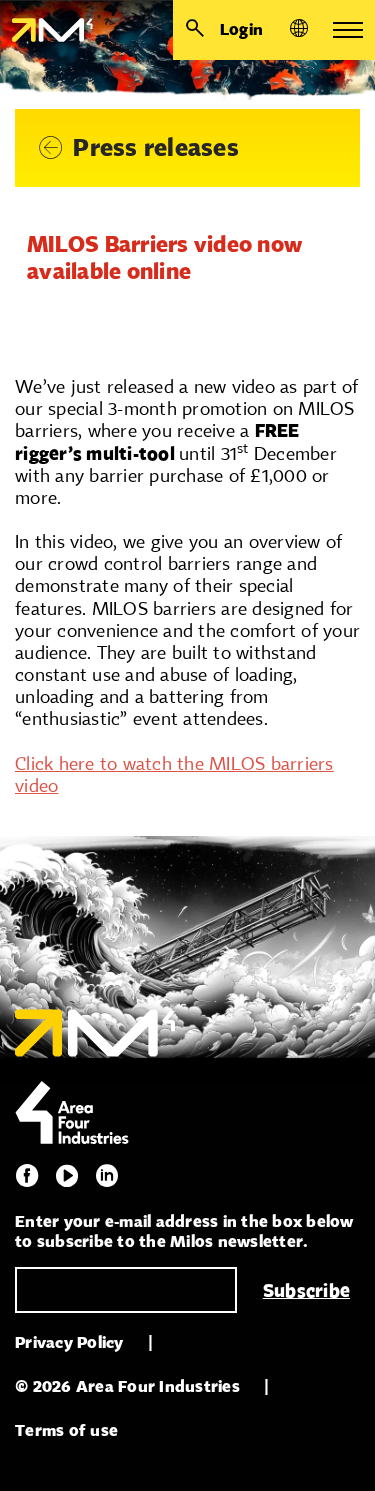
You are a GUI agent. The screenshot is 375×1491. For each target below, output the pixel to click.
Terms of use (66, 1430)
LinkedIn (107, 1176)
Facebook (27, 1176)
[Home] (46, 30)
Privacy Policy (69, 1342)
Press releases (156, 147)
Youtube (67, 1176)
